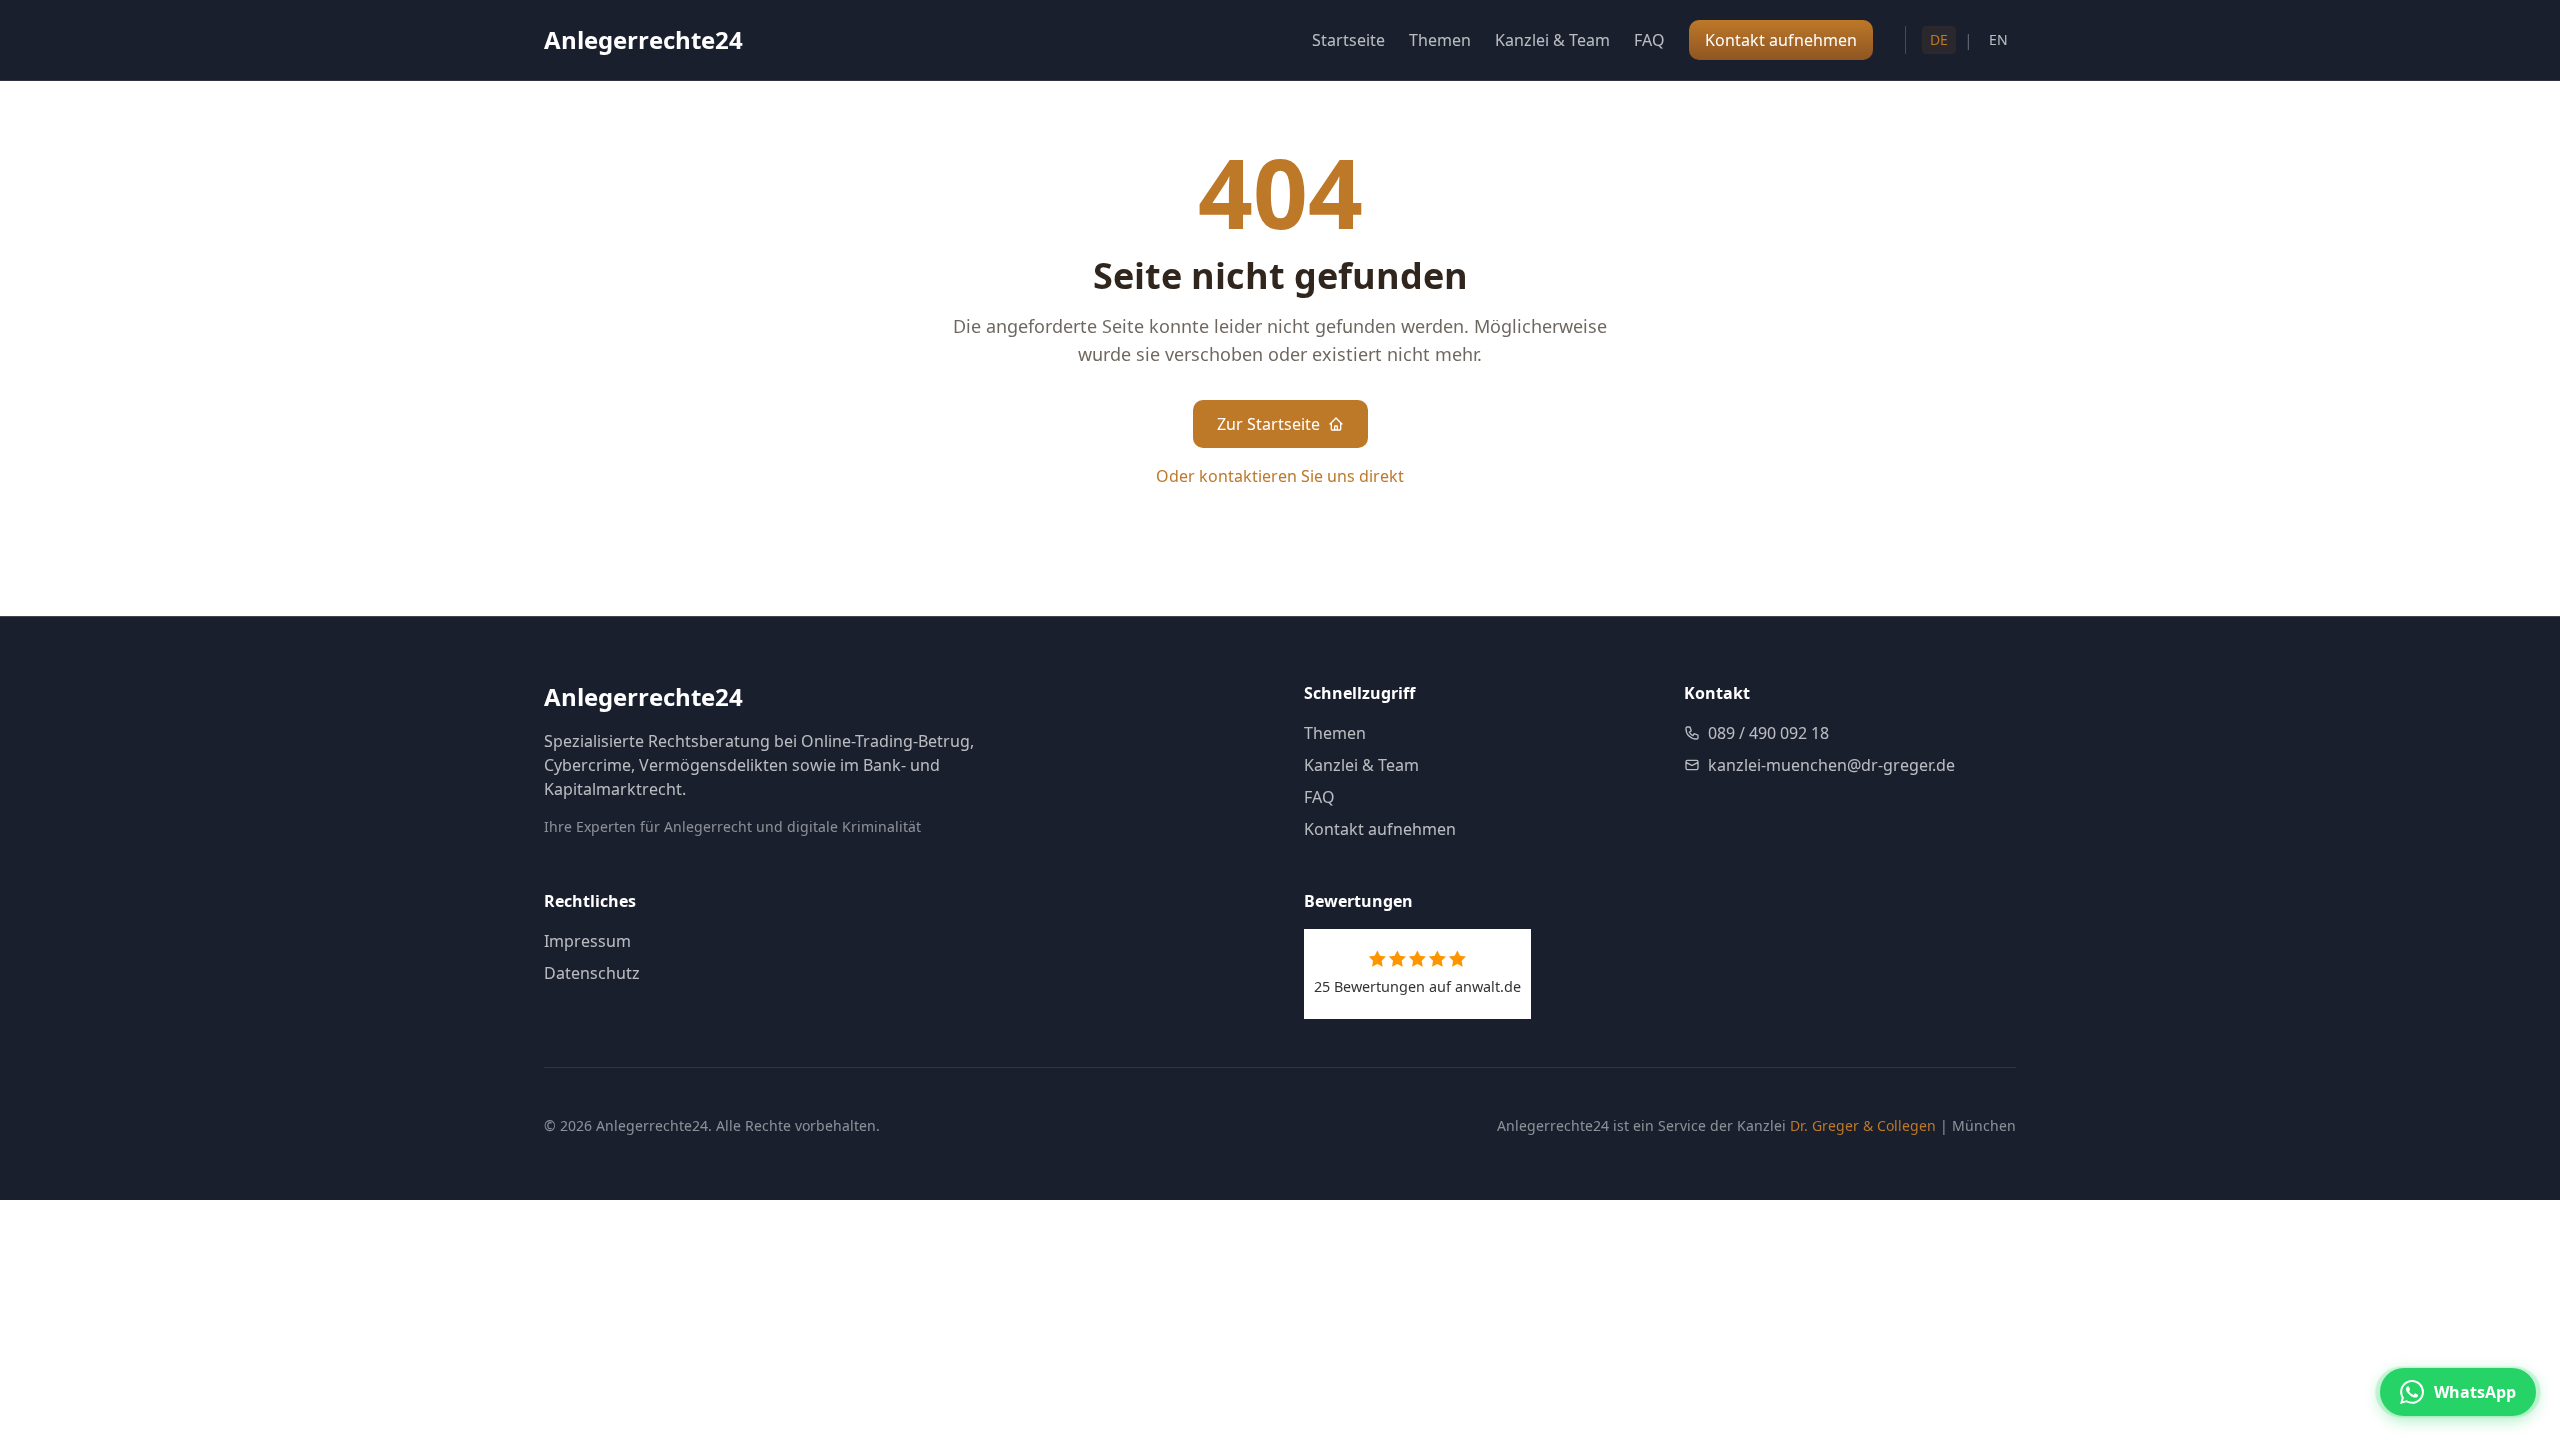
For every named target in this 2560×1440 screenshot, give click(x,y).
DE (1939, 39)
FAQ (1649, 40)
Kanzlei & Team (1552, 40)
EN (1998, 39)
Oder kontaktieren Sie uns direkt (1280, 476)
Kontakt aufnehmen (1380, 829)
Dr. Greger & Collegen (1863, 1125)
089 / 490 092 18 (1768, 733)
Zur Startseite (1268, 424)
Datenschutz (592, 973)
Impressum (587, 941)
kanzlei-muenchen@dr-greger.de (1831, 765)
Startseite (1348, 40)
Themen (1440, 40)
